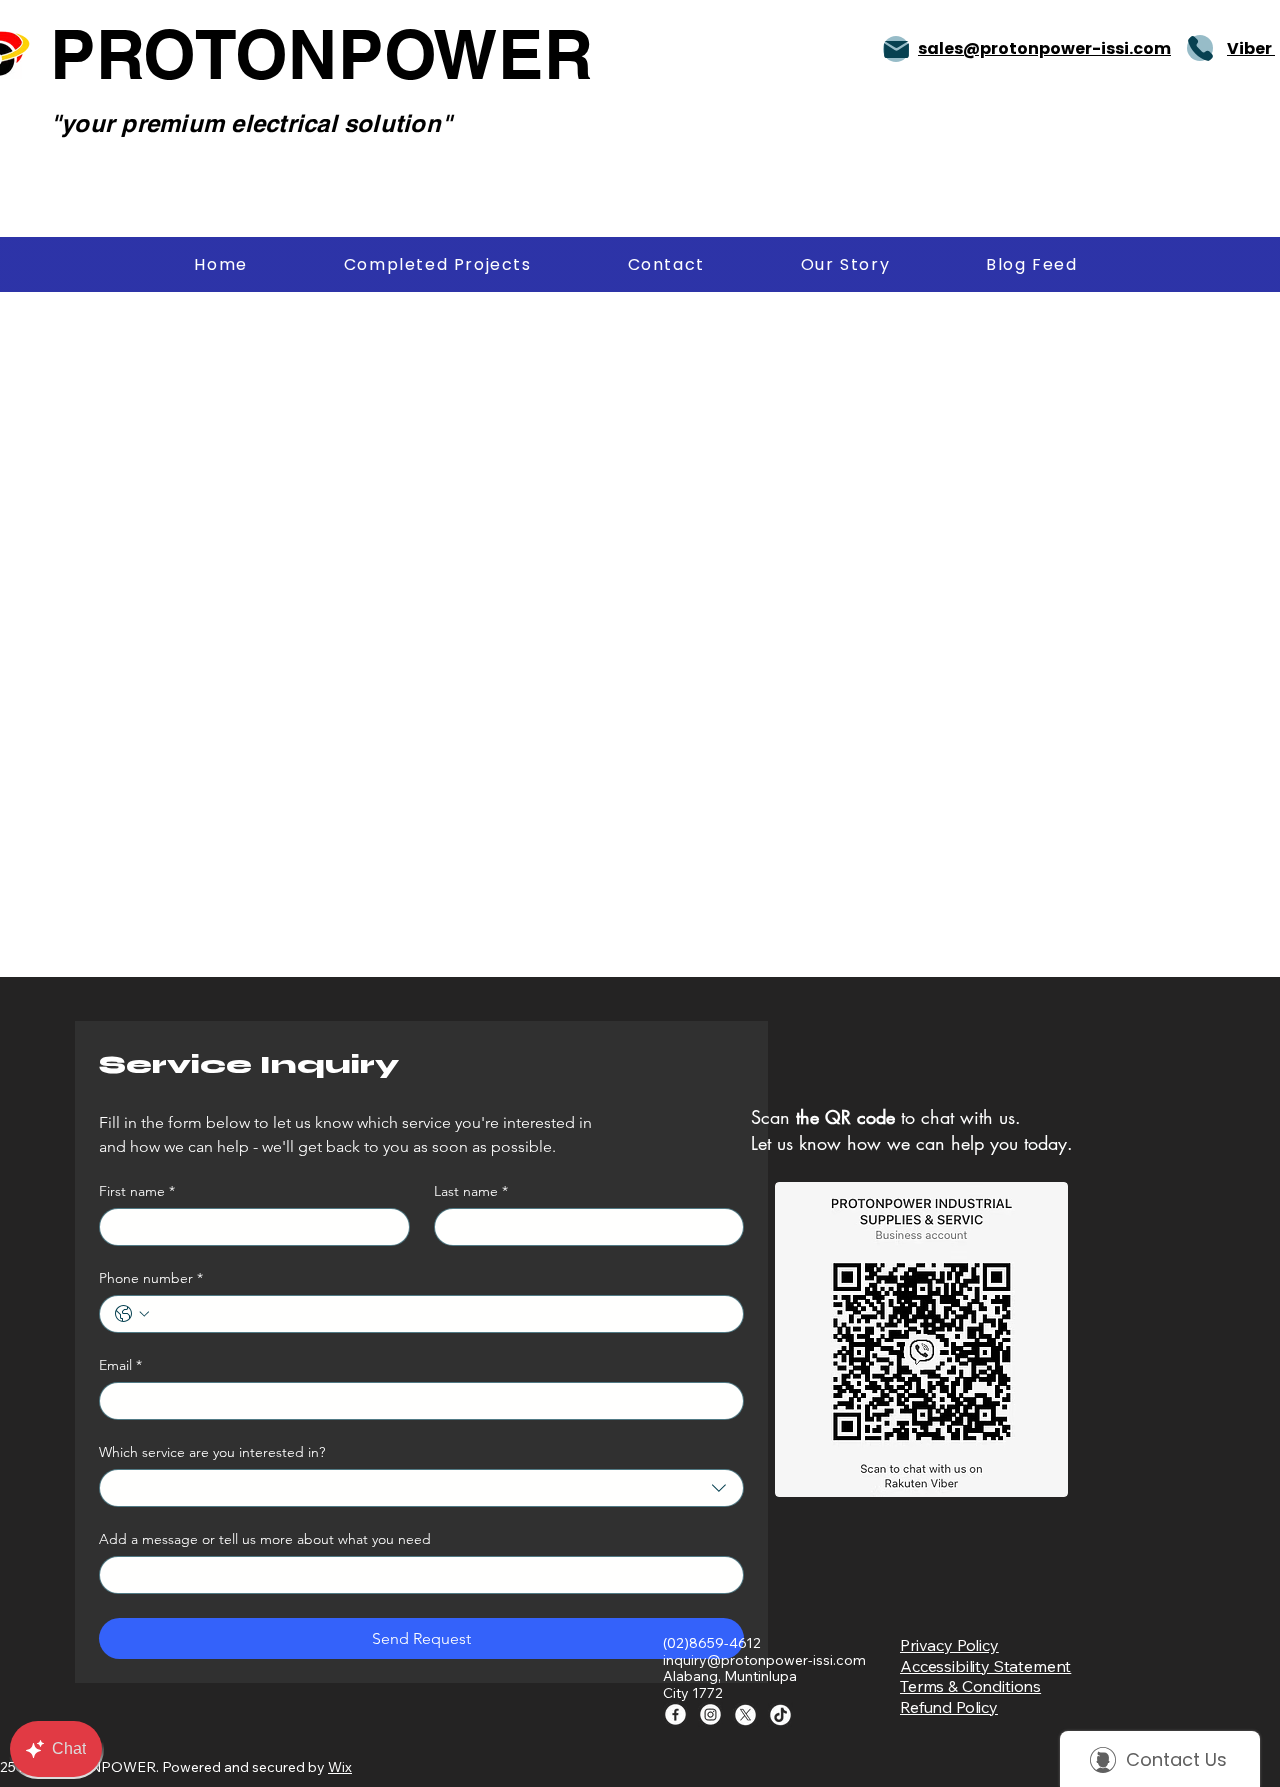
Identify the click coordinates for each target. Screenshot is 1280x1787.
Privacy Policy (949, 1645)
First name (137, 1191)
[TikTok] (780, 1714)
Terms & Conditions (970, 1686)
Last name (471, 1191)
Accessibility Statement (985, 1666)
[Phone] (1200, 48)
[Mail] (896, 49)
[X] (745, 1714)
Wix (340, 1767)
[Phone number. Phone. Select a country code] (132, 1314)
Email (120, 1365)
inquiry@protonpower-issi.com (764, 1660)
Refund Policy (949, 1707)
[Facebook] (675, 1714)
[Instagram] (710, 1714)
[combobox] (421, 1488)
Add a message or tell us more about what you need (265, 1539)
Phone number (151, 1278)
